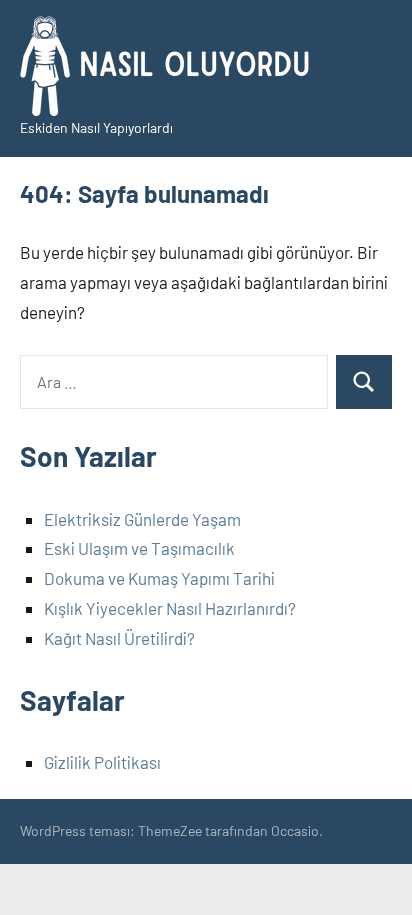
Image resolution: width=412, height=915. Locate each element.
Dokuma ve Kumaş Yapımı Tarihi (159, 578)
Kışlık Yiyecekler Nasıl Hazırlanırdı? (170, 608)
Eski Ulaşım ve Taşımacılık (139, 548)
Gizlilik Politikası (102, 762)
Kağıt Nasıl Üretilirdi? (119, 638)
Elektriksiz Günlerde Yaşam (142, 519)
